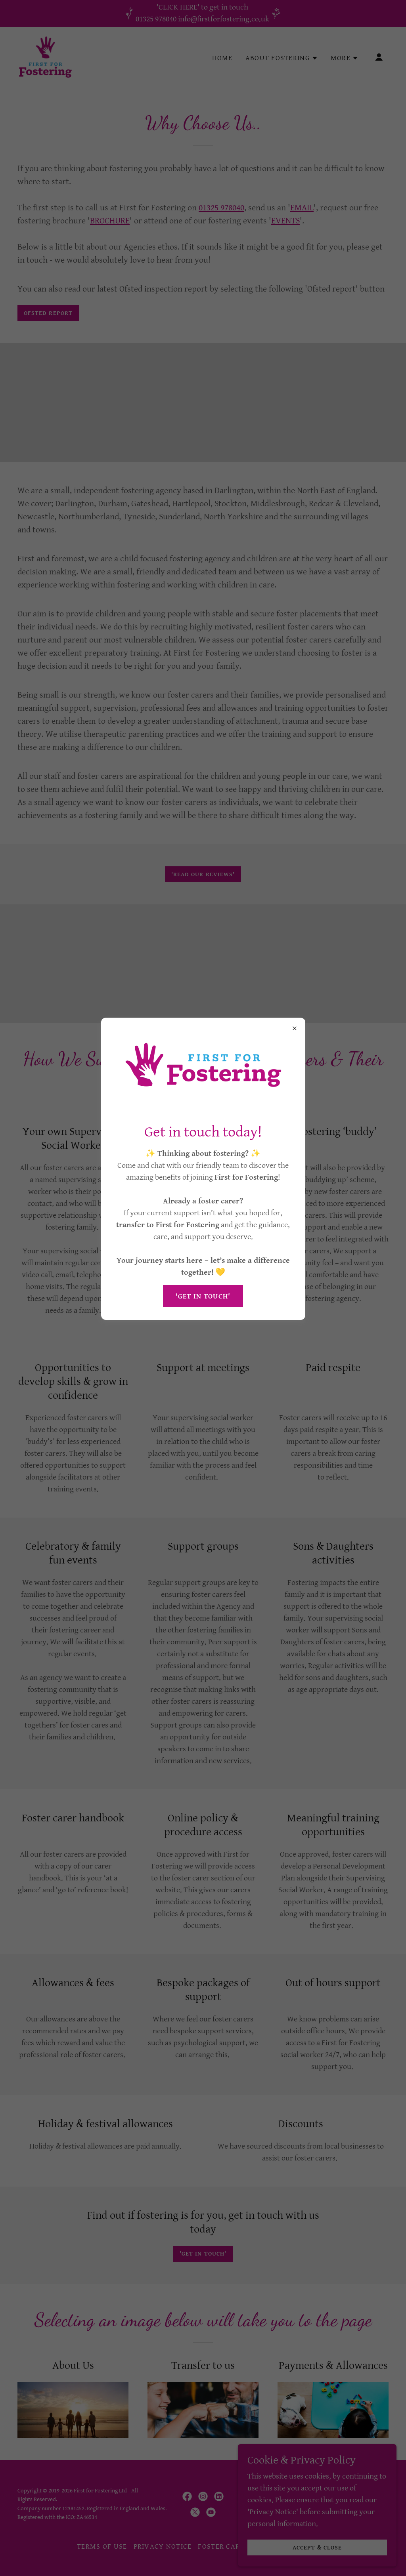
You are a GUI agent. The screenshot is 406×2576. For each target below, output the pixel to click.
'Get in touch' (203, 1296)
